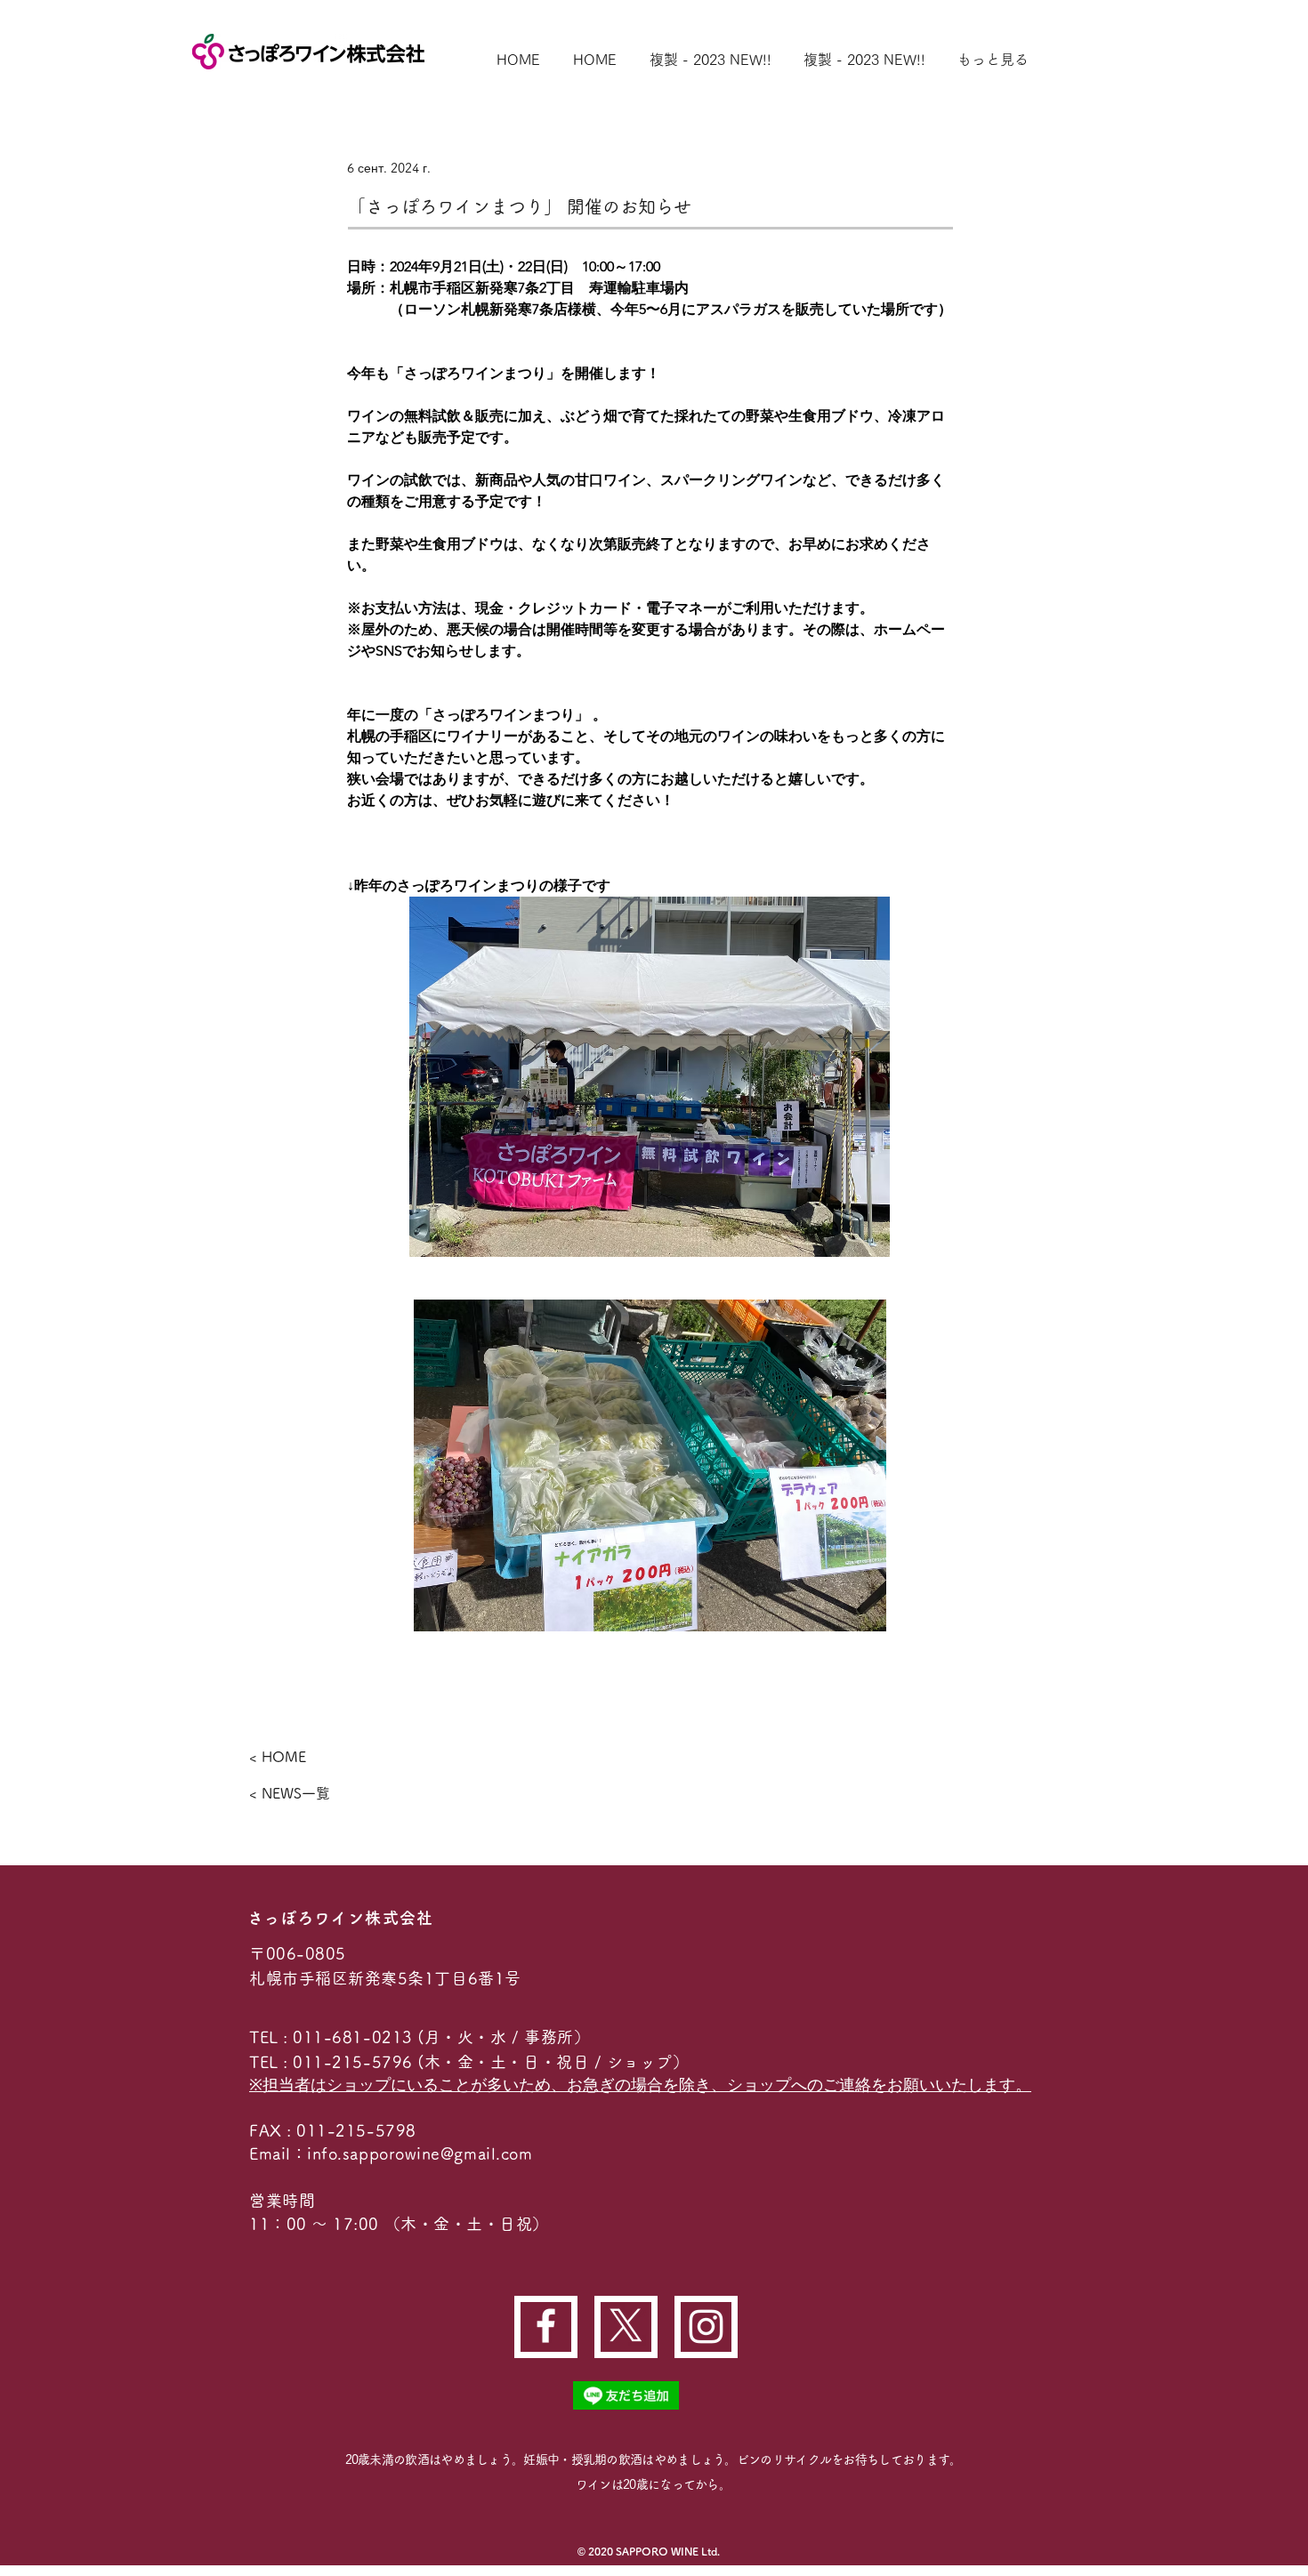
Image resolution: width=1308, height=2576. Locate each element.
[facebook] (546, 2326)
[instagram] (706, 2326)
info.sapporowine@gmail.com (420, 2153)
